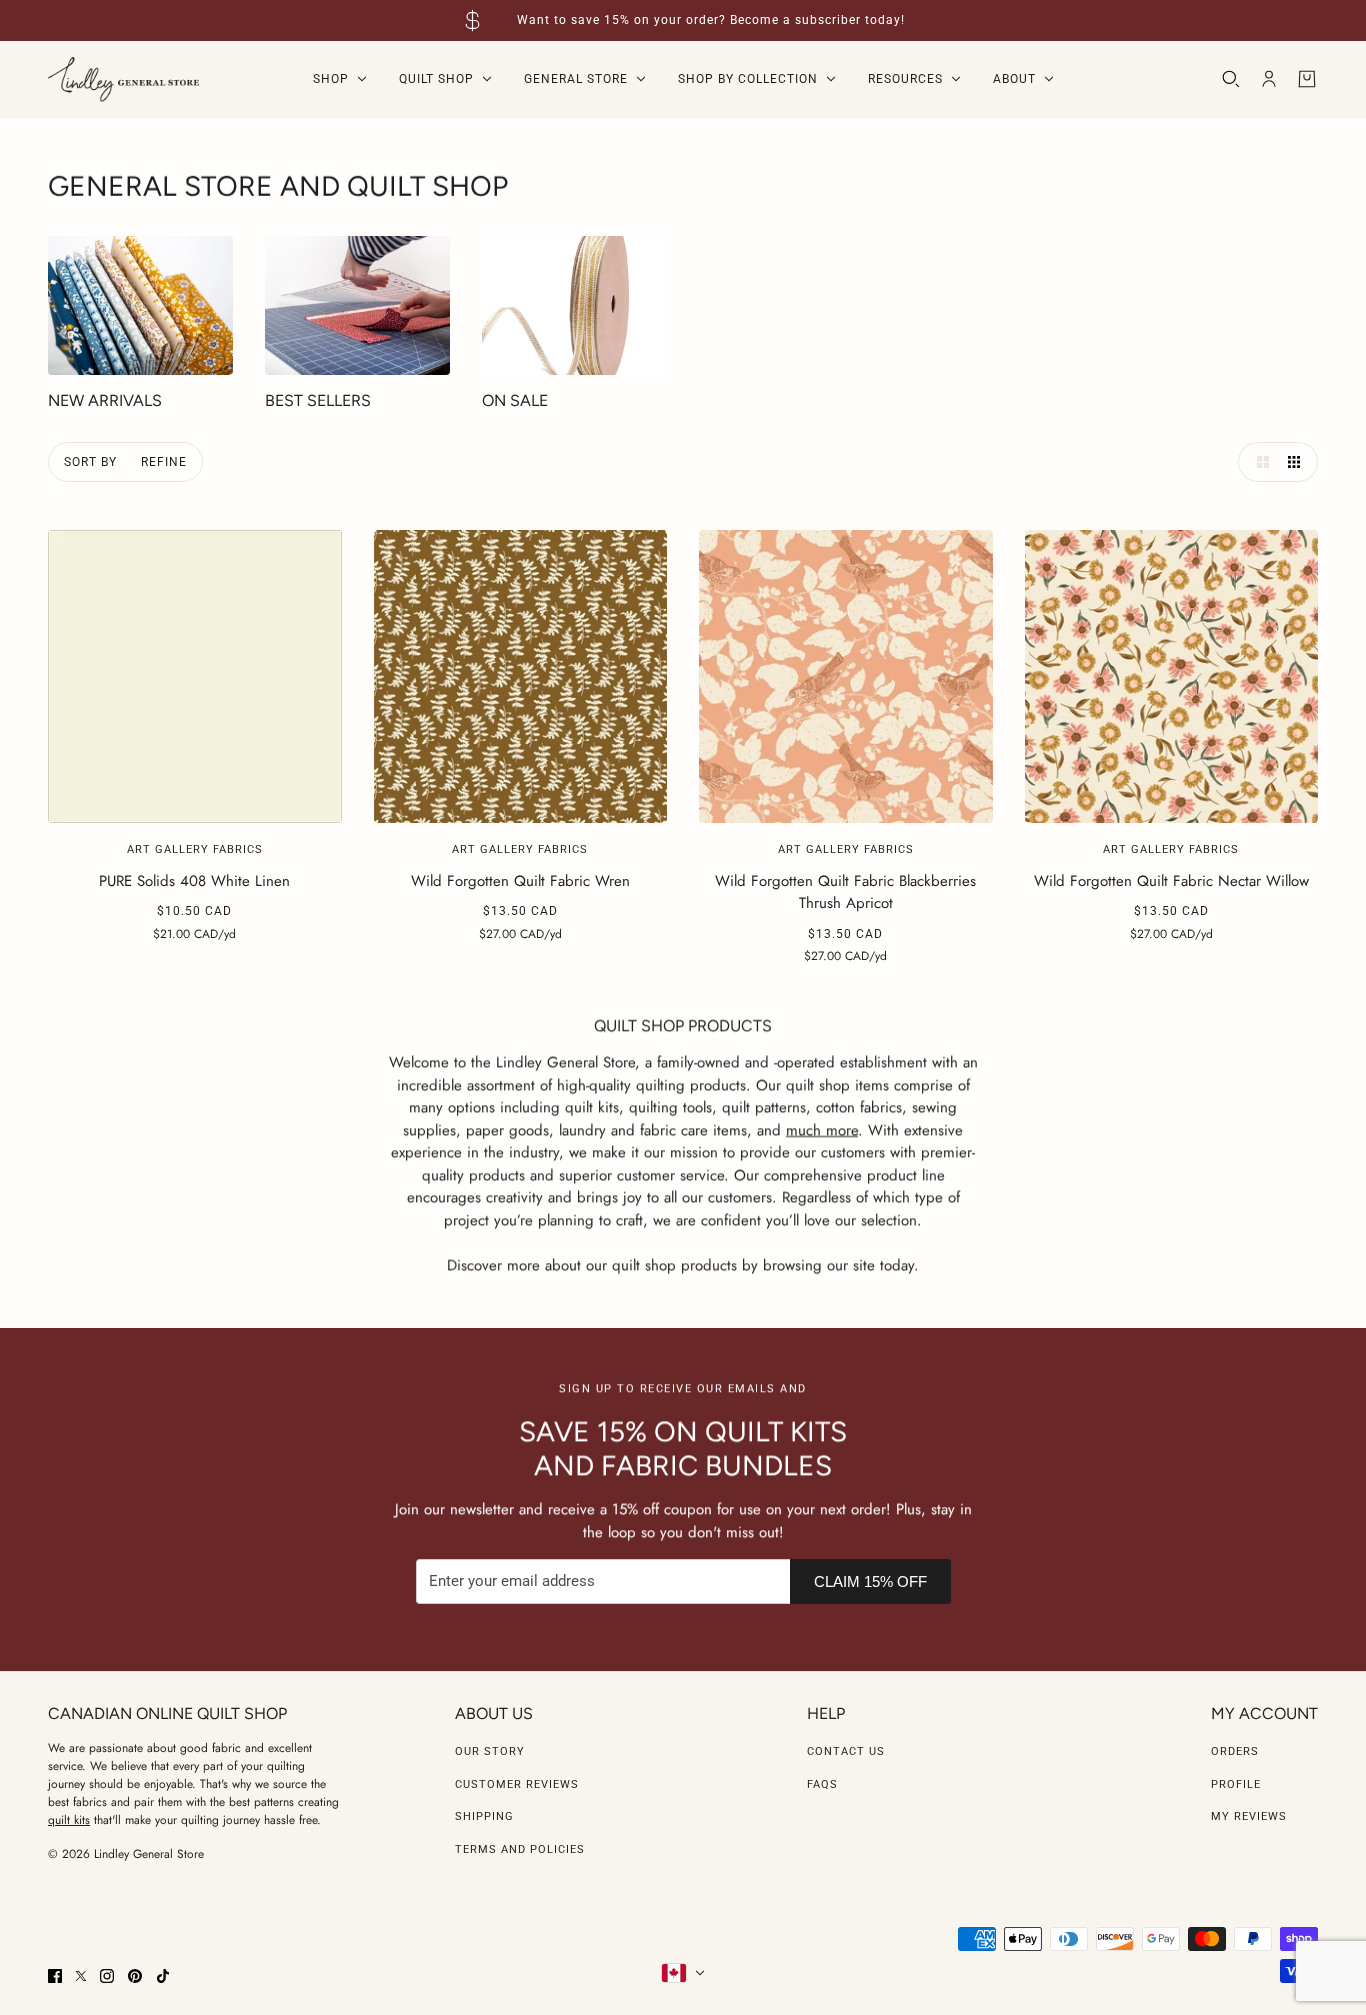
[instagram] (107, 1976)
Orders (1235, 1751)
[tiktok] (163, 1976)
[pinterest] (135, 1976)
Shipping (484, 1816)
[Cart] (1307, 79)
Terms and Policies (520, 1849)
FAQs (822, 1784)
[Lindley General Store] (123, 79)
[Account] (1269, 79)
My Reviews (1249, 1816)
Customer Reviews (517, 1784)
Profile (1236, 1784)
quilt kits (69, 1820)
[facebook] (55, 1976)
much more (822, 1129)
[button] (1258, 462)
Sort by (90, 462)
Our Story (490, 1751)
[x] (81, 1976)
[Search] (1231, 79)
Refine (164, 462)
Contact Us (846, 1751)
